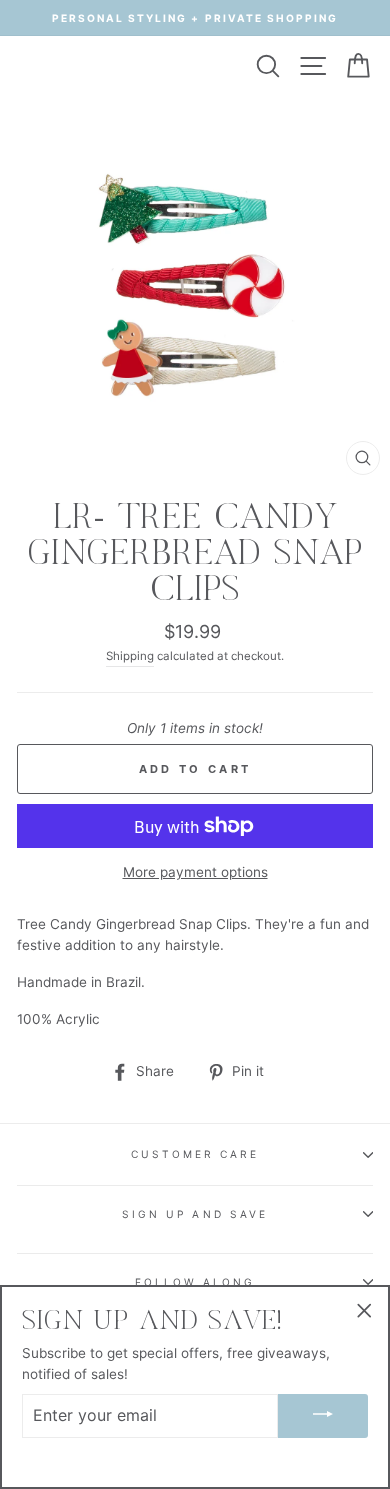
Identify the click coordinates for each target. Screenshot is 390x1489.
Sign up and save (195, 1214)
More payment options (195, 872)
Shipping (130, 656)
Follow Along (195, 1282)
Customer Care (195, 1154)
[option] (195, 18)
